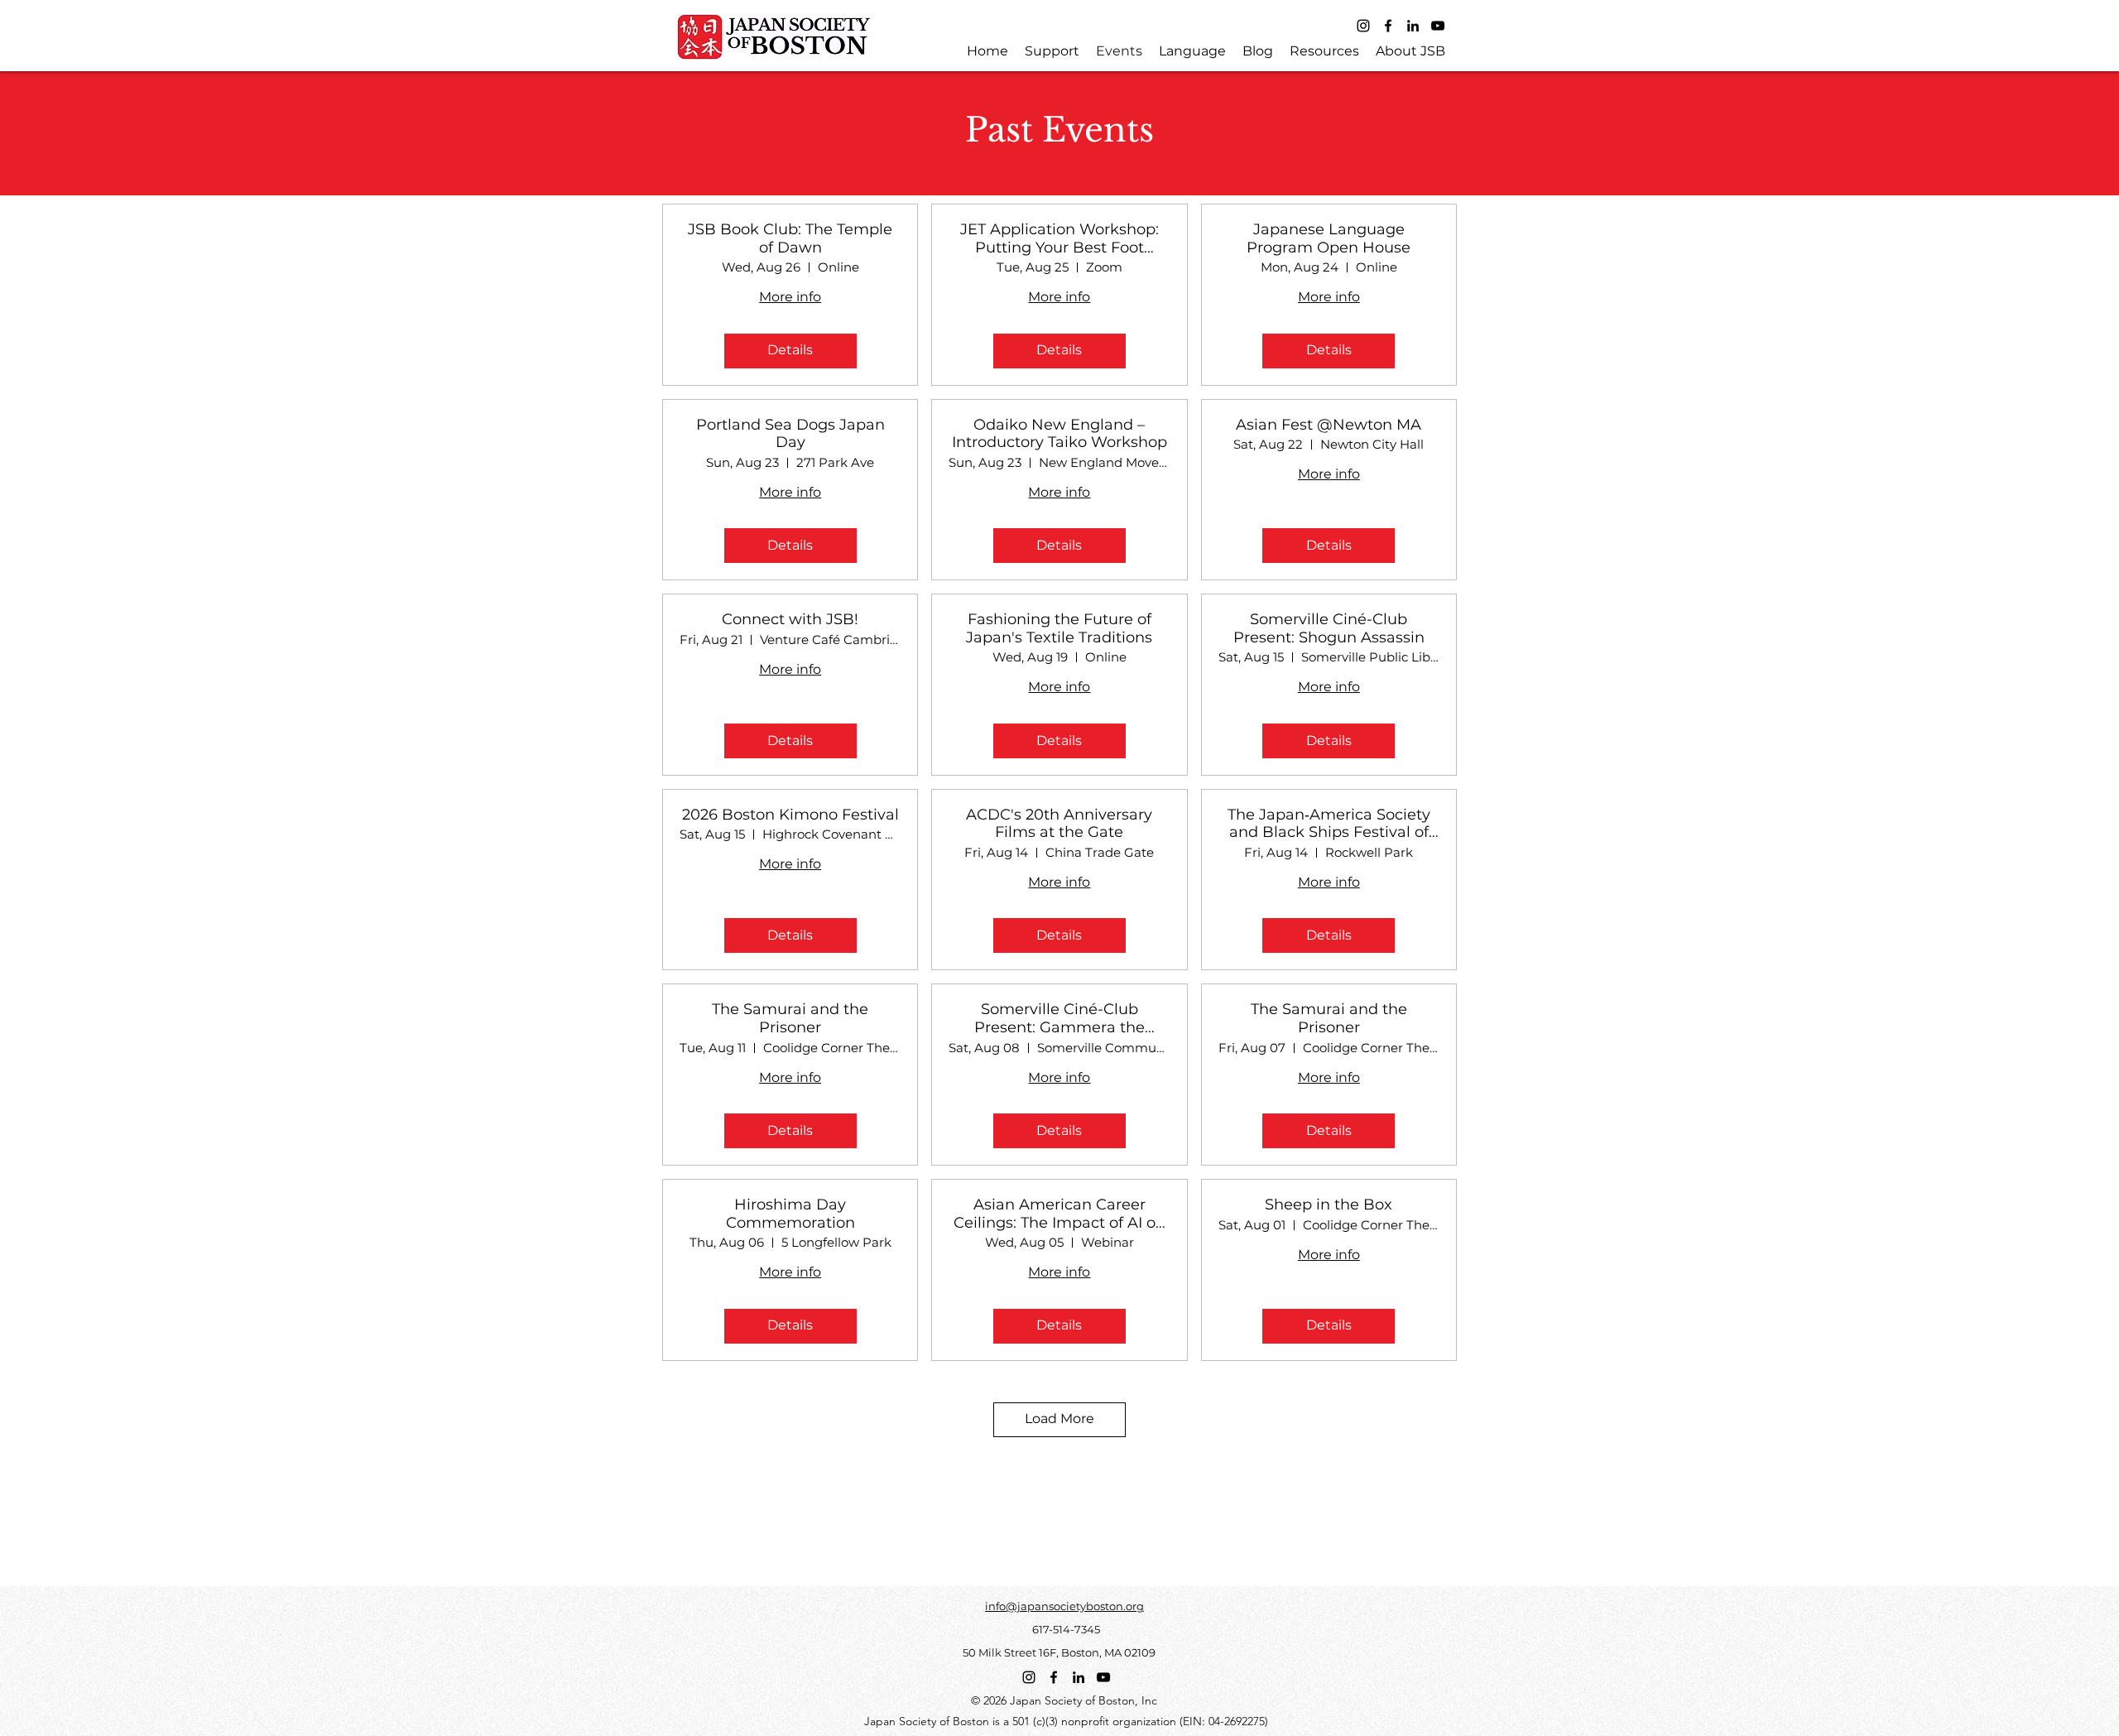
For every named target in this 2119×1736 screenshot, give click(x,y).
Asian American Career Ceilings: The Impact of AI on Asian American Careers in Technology (1059, 1214)
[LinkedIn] (1413, 26)
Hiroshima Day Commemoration (790, 1214)
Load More (1059, 1419)
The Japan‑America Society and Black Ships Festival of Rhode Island (1329, 824)
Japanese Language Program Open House (1329, 239)
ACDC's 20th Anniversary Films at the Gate (1059, 824)
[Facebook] (1388, 26)
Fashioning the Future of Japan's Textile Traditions (1059, 629)
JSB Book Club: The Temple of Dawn (790, 239)
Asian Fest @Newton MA (1329, 425)
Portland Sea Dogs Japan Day (790, 434)
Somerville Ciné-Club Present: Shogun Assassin (1329, 629)
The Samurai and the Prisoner (790, 1019)
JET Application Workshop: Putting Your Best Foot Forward (1059, 239)
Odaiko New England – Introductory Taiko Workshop (1059, 434)
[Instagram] (1363, 26)
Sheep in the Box (1329, 1205)
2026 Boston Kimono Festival (790, 815)
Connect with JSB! (790, 620)
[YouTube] (1438, 26)
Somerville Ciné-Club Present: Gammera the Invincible (1059, 1019)
